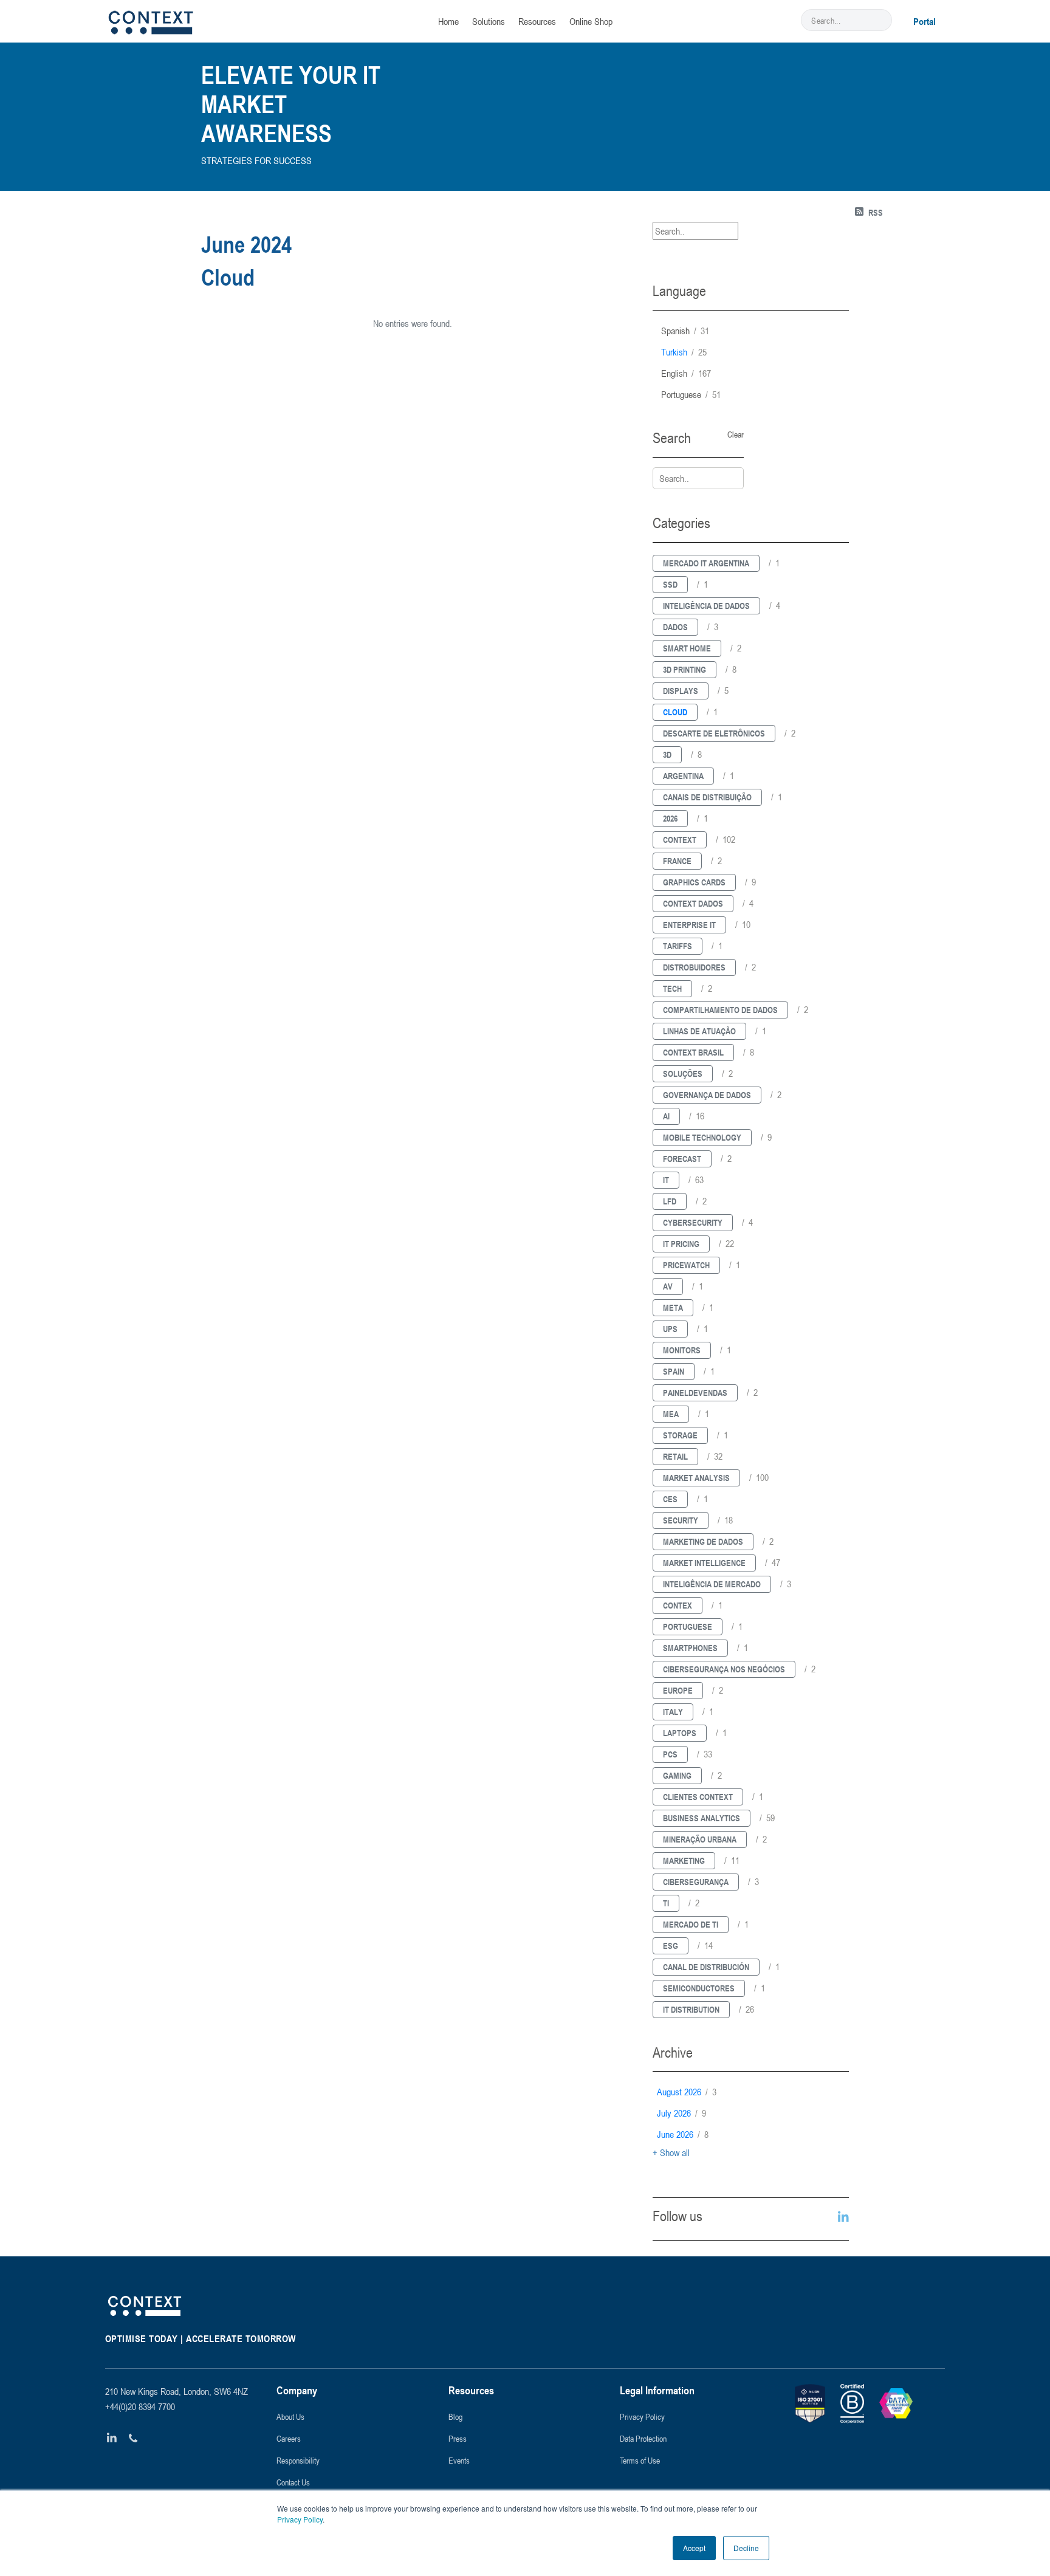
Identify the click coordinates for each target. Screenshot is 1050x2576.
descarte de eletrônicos (714, 733)
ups (670, 1329)
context (680, 840)
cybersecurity (693, 1222)
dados (675, 627)
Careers (289, 2438)
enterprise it (689, 925)
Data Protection (643, 2438)
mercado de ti (691, 1924)
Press (458, 2438)
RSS (876, 212)
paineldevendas (695, 1393)
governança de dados (707, 1095)
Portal (925, 21)
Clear (736, 434)
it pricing (681, 1244)
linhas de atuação (699, 1031)
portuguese (691, 394)
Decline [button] (746, 2548)
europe (678, 1690)
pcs (670, 1754)
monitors (682, 1350)
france (677, 861)
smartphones (690, 1648)
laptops (680, 1733)
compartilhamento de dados (720, 1010)
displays (681, 691)
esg (671, 1946)
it (666, 1180)
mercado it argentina (706, 563)
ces (670, 1499)
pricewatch (686, 1265)
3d (667, 754)
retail (675, 1456)
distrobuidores (694, 967)
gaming (677, 1775)
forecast (682, 1159)
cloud (675, 712)
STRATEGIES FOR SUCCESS (256, 160)
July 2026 (681, 2113)
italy (673, 1712)
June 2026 (683, 2134)
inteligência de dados (706, 606)
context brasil (693, 1052)
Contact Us (293, 2482)
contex (678, 1605)
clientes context (698, 1797)
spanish (685, 331)
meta (673, 1307)
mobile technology (702, 1137)
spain (674, 1371)
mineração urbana (700, 1839)
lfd (670, 1201)
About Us (290, 2416)
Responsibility (298, 2460)
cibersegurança (696, 1882)
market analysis (696, 1478)
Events (459, 2460)
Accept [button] (694, 2548)
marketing (684, 1860)
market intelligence (704, 1563)
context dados (693, 903)
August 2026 (687, 2092)
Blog (455, 2416)
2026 (670, 818)
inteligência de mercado (712, 1584)
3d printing (685, 669)
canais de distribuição (707, 797)
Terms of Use (640, 2460)
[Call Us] (133, 2438)
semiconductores (699, 1988)
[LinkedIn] (112, 2438)
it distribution (691, 2009)
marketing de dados (703, 1541)
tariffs (678, 946)
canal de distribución (706, 1967)
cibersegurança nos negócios (724, 1669)
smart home (687, 648)
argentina (683, 776)
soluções (683, 1073)
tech (672, 988)
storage (680, 1435)
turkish (684, 352)
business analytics (702, 1818)
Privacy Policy (300, 2519)
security (681, 1520)
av (668, 1286)
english (686, 373)
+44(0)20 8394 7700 (140, 2406)
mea (671, 1414)
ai (666, 1116)
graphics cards (694, 882)
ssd (670, 584)
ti (666, 1903)
